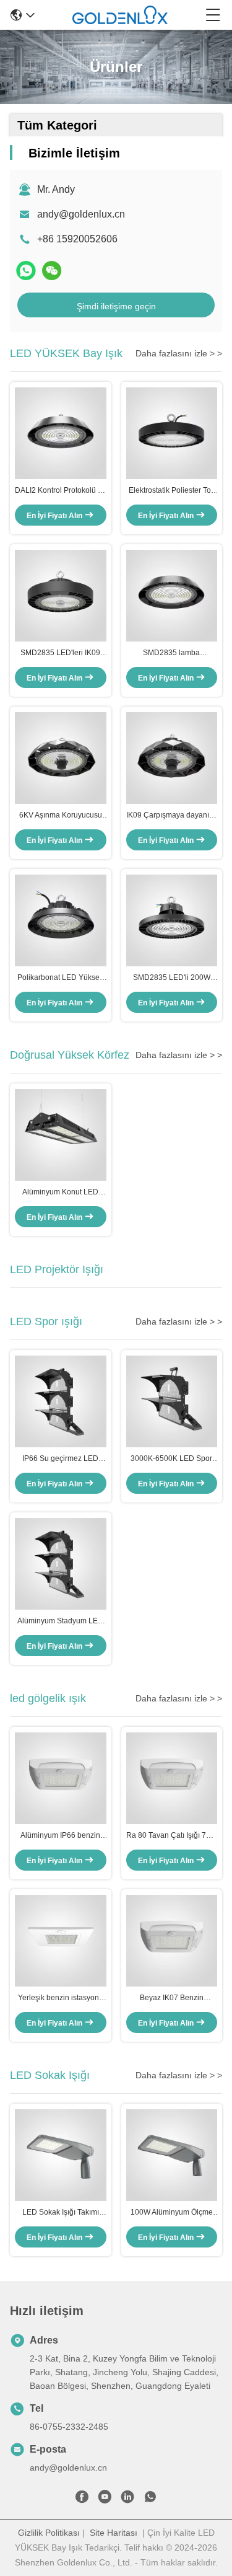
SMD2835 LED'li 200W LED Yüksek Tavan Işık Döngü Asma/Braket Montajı (172, 978)
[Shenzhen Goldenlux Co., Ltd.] (120, 15)
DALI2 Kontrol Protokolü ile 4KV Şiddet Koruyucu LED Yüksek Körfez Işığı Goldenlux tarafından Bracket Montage (60, 491)
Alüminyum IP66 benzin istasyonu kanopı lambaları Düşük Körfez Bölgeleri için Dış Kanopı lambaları (60, 1836)
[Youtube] (105, 2499)
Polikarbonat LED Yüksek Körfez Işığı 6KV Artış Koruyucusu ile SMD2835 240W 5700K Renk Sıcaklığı (60, 978)
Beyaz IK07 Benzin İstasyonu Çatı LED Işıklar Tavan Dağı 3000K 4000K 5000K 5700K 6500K (171, 1998)
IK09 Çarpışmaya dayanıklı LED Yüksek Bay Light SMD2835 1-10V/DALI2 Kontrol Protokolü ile (171, 816)
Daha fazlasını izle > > (179, 353)
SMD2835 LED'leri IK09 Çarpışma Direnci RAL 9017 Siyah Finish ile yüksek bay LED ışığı (60, 653)
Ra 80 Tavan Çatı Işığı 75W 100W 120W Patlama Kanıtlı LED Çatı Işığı (172, 1836)
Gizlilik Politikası (49, 2533)
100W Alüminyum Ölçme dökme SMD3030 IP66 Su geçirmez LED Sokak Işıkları (172, 2213)
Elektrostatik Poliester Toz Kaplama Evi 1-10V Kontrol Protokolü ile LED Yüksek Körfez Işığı (172, 491)
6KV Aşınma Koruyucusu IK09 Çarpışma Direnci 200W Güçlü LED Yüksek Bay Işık (60, 816)
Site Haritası (114, 2533)
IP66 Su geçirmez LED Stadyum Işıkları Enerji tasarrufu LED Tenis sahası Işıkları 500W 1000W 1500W (61, 1459)
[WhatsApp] (26, 271)
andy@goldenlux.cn (81, 214)
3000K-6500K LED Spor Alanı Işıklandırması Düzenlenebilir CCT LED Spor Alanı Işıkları (172, 1459)
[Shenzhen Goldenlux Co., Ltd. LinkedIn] (127, 2499)
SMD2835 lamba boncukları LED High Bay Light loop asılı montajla (172, 653)
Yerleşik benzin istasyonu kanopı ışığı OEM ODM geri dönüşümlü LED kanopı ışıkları (60, 1998)
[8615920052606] (150, 2499)
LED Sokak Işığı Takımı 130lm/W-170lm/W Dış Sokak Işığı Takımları (61, 2213)
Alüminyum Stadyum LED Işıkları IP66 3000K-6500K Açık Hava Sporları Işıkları (61, 1621)
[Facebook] (82, 2499)
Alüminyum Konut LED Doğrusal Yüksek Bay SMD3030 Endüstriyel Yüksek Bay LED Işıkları (60, 1193)
